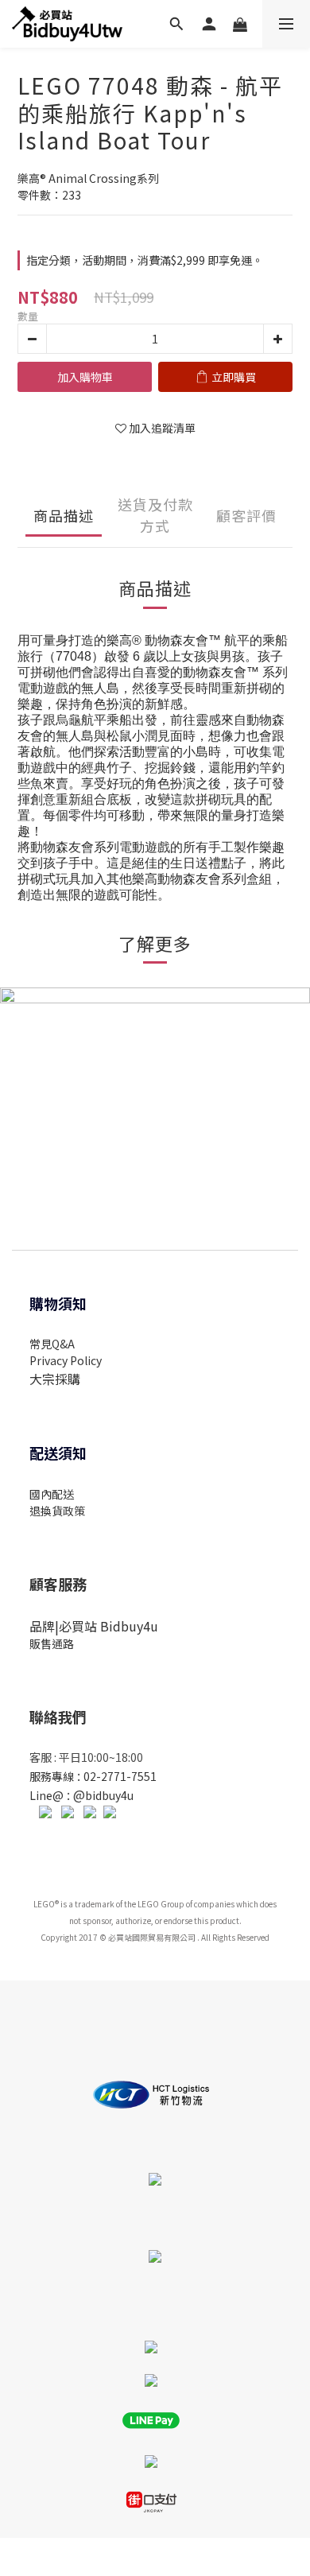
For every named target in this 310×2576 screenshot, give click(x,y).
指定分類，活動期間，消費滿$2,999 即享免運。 (145, 260)
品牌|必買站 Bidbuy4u (94, 1626)
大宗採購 (55, 1379)
